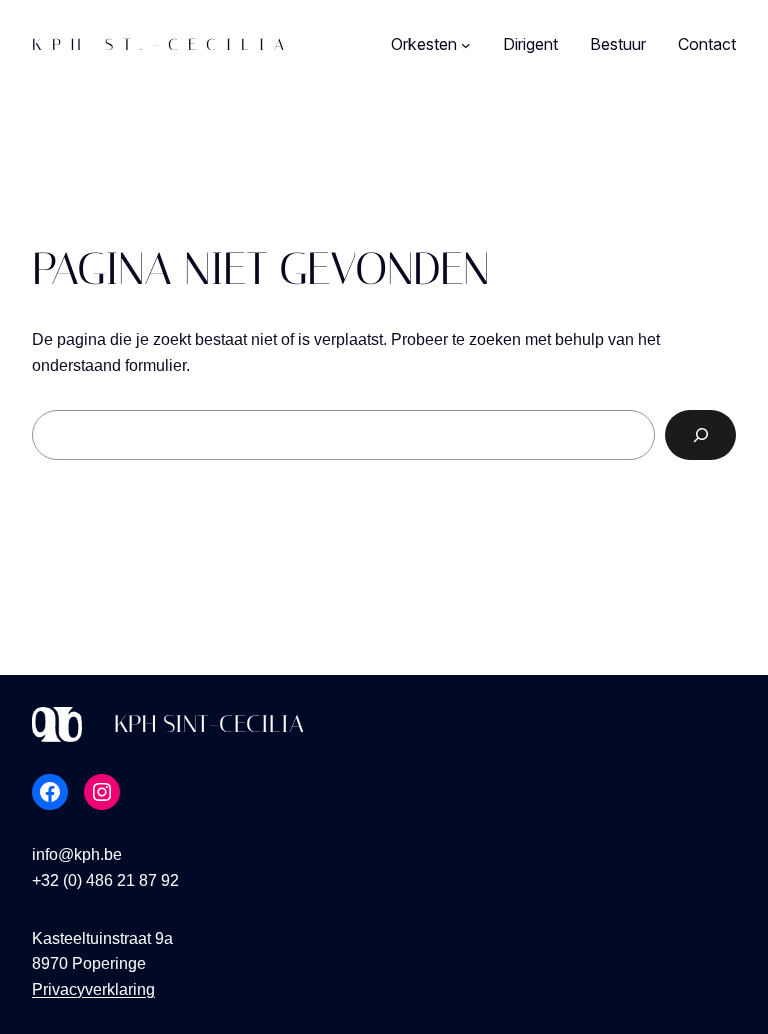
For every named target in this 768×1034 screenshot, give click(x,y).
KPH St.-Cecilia (163, 44)
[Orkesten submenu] (466, 45)
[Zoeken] (700, 434)
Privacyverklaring (93, 989)
